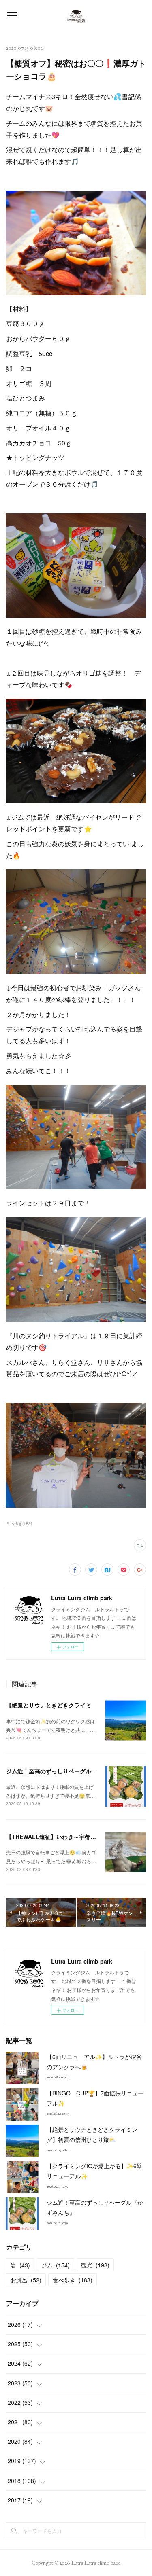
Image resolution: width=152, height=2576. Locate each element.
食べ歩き (73, 2280)
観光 (95, 2265)
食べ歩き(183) (19, 1523)
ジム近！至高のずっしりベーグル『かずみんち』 (69, 1771)
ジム (56, 2265)
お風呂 (26, 2280)
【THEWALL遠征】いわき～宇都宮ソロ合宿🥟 (66, 1837)
